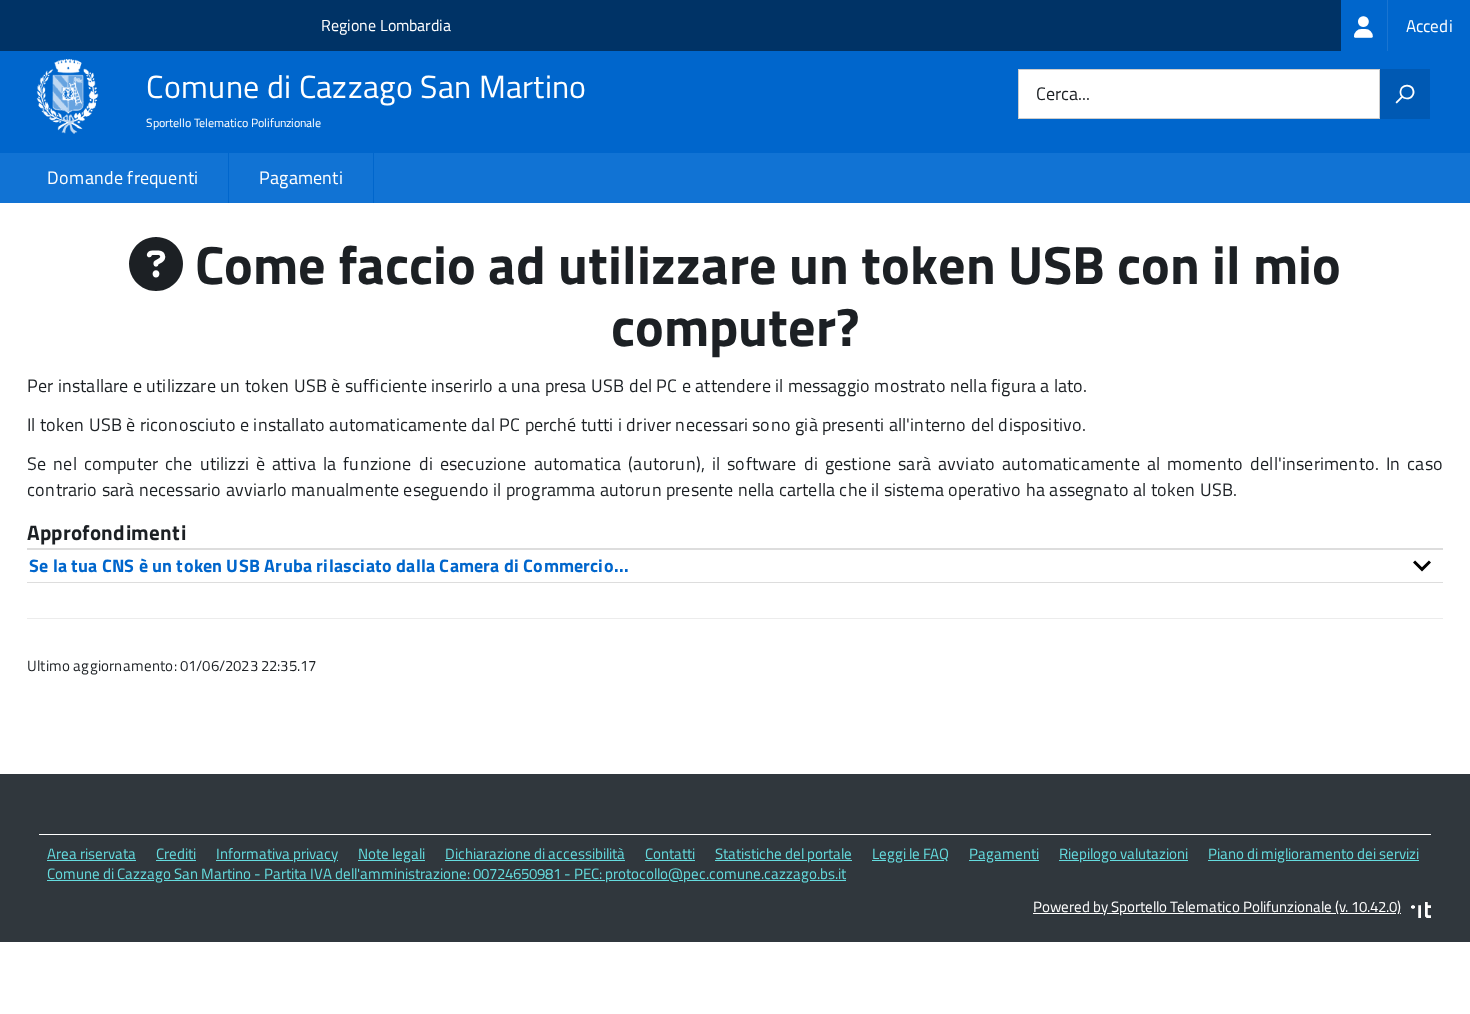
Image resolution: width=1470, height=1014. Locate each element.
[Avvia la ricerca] (1405, 94)
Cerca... (1063, 94)
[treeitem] (1405, 25)
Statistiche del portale (783, 853)
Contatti (670, 853)
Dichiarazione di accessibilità (535, 853)
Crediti (176, 853)
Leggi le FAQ (910, 853)
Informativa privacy (277, 853)
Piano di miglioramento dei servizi (1313, 853)
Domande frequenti (122, 177)
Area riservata (91, 853)
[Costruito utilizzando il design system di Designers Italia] (1421, 912)
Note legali (391, 853)
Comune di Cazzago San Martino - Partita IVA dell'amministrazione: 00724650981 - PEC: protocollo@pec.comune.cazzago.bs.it (446, 873)
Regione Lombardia (386, 25)
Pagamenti (301, 177)
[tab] (735, 565)
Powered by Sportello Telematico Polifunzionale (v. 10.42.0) (1217, 906)
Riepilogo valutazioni (1123, 853)
